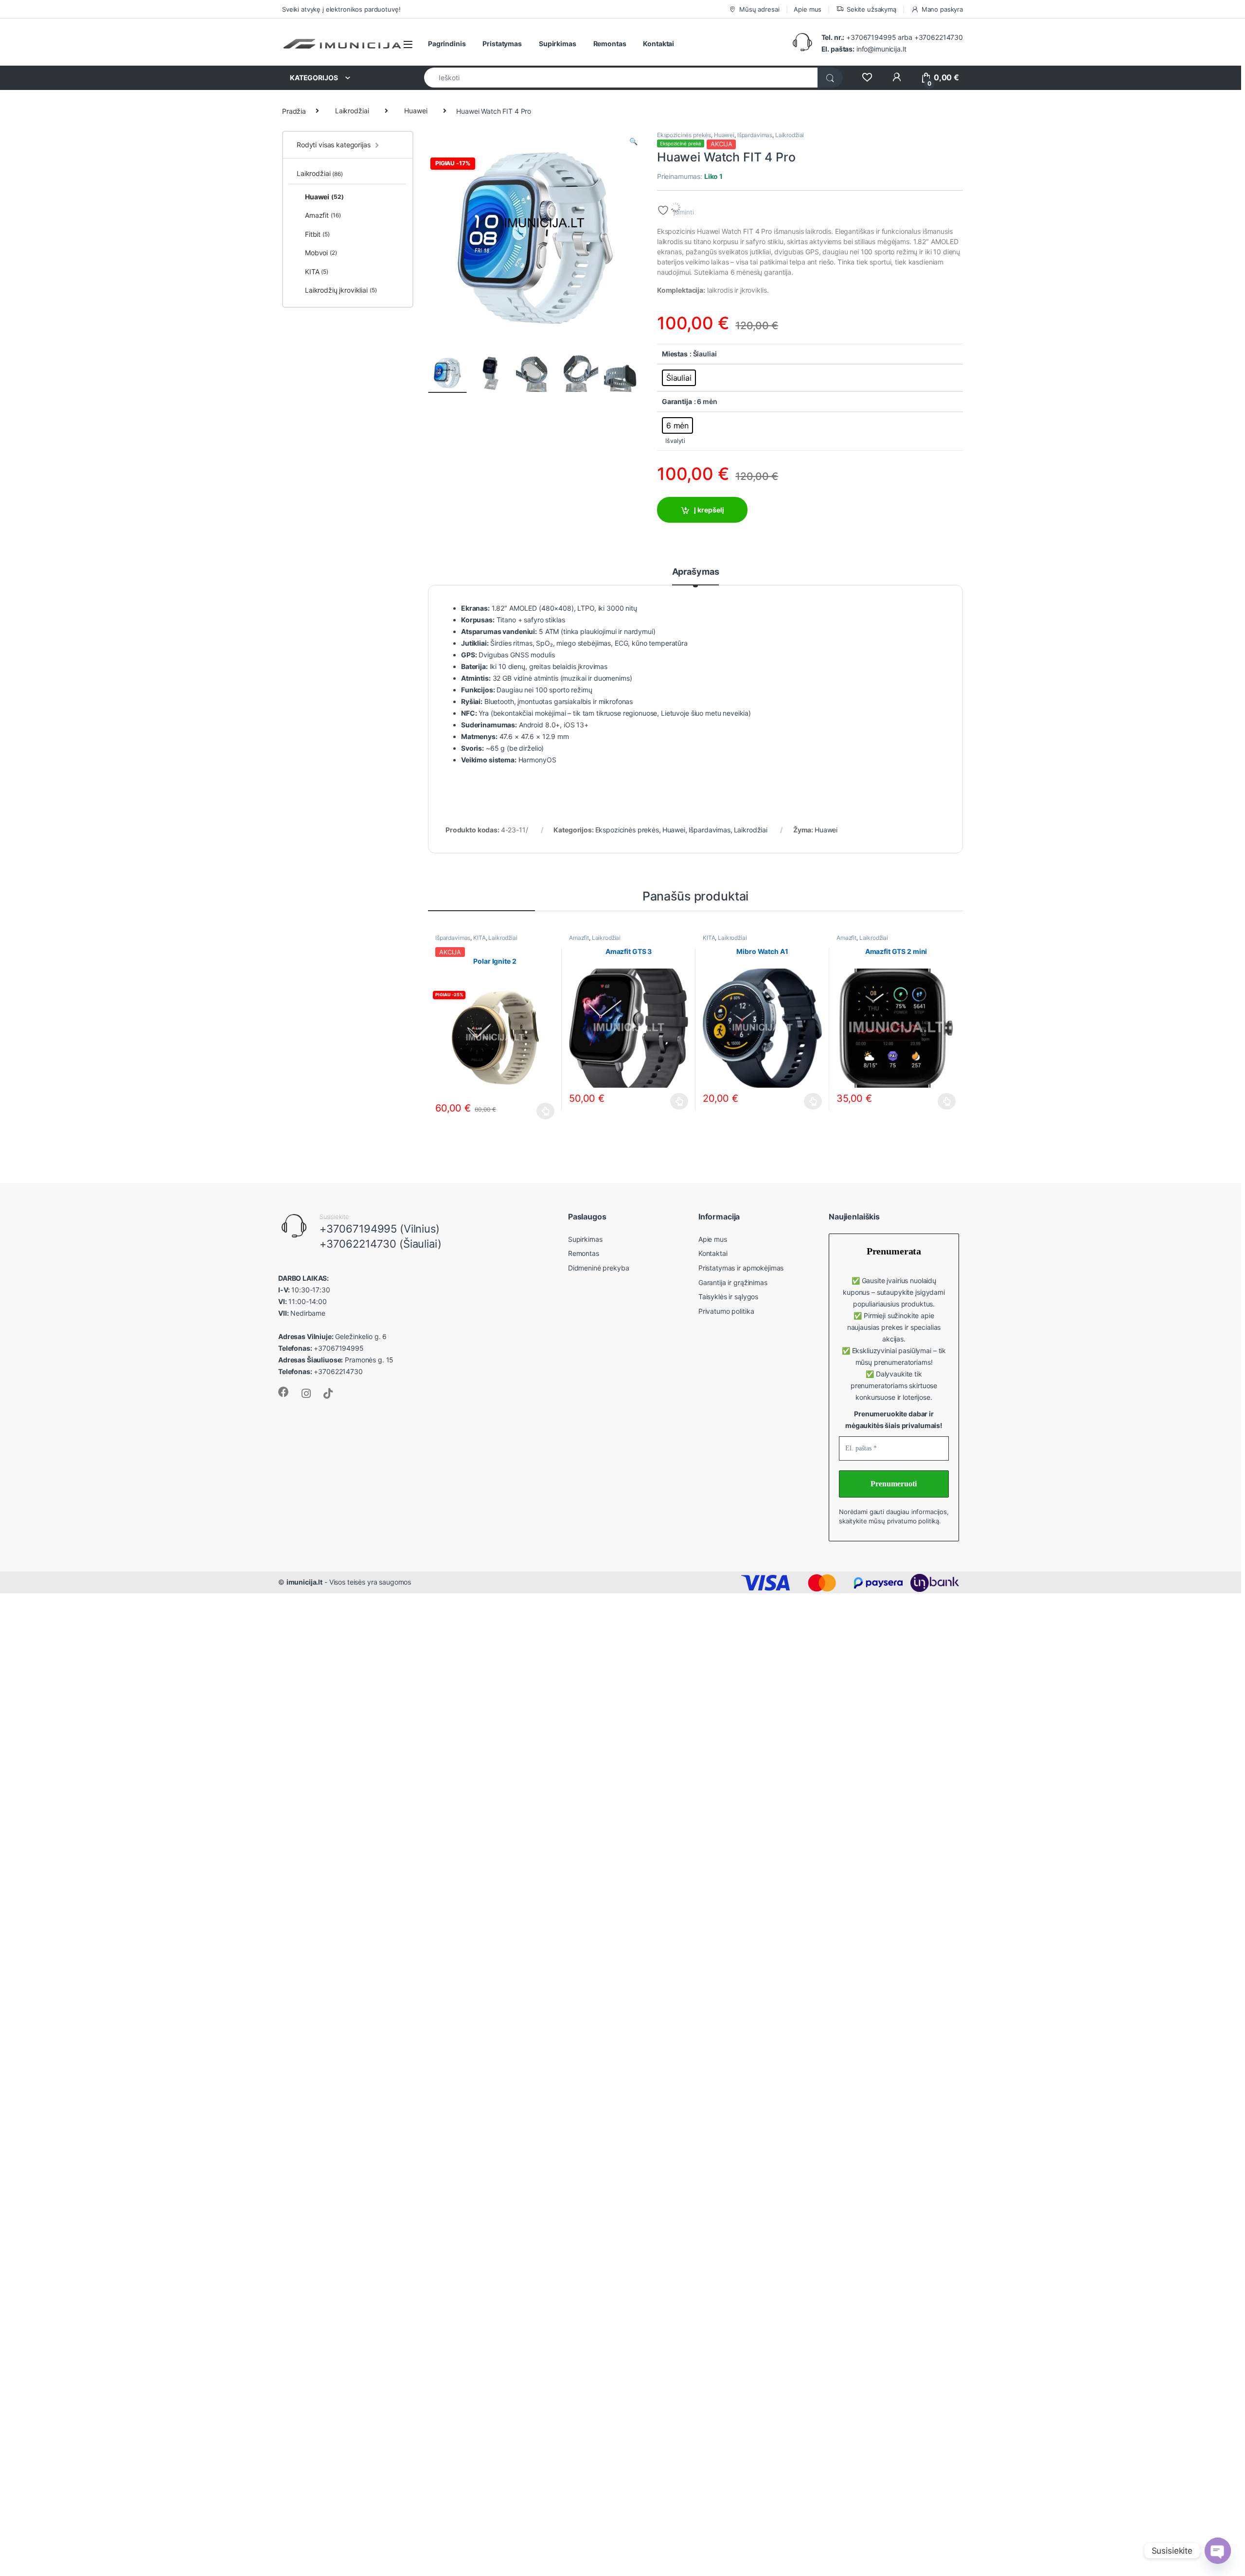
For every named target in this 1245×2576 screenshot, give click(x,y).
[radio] (679, 378)
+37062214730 (939, 37)
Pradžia (294, 111)
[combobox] (621, 78)
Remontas (610, 44)
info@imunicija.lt (864, 49)
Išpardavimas (755, 135)
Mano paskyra (942, 9)
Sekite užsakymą (871, 9)
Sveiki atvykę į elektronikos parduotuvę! (341, 9)
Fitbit (317, 234)
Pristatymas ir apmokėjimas (741, 1268)
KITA (479, 938)
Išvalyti (675, 441)
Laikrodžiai (352, 111)
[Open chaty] (1218, 2551)
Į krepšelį (709, 510)
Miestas (675, 354)
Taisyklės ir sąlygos (728, 1297)
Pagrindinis (447, 44)
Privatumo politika (726, 1311)
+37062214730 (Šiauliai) (381, 1244)
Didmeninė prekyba (599, 1268)
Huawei (416, 111)
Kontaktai (658, 44)
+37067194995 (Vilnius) (380, 1229)
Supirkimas (558, 44)
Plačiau (543, 1111)
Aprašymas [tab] (696, 572)
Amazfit (579, 938)
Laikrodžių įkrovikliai (341, 290)
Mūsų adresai (759, 9)
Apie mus (808, 9)
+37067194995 (871, 37)
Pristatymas (502, 44)
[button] (633, 141)
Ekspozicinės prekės (684, 135)
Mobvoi (321, 253)
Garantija (677, 401)
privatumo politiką (913, 1521)
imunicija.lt (304, 1582)
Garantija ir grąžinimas (733, 1282)
